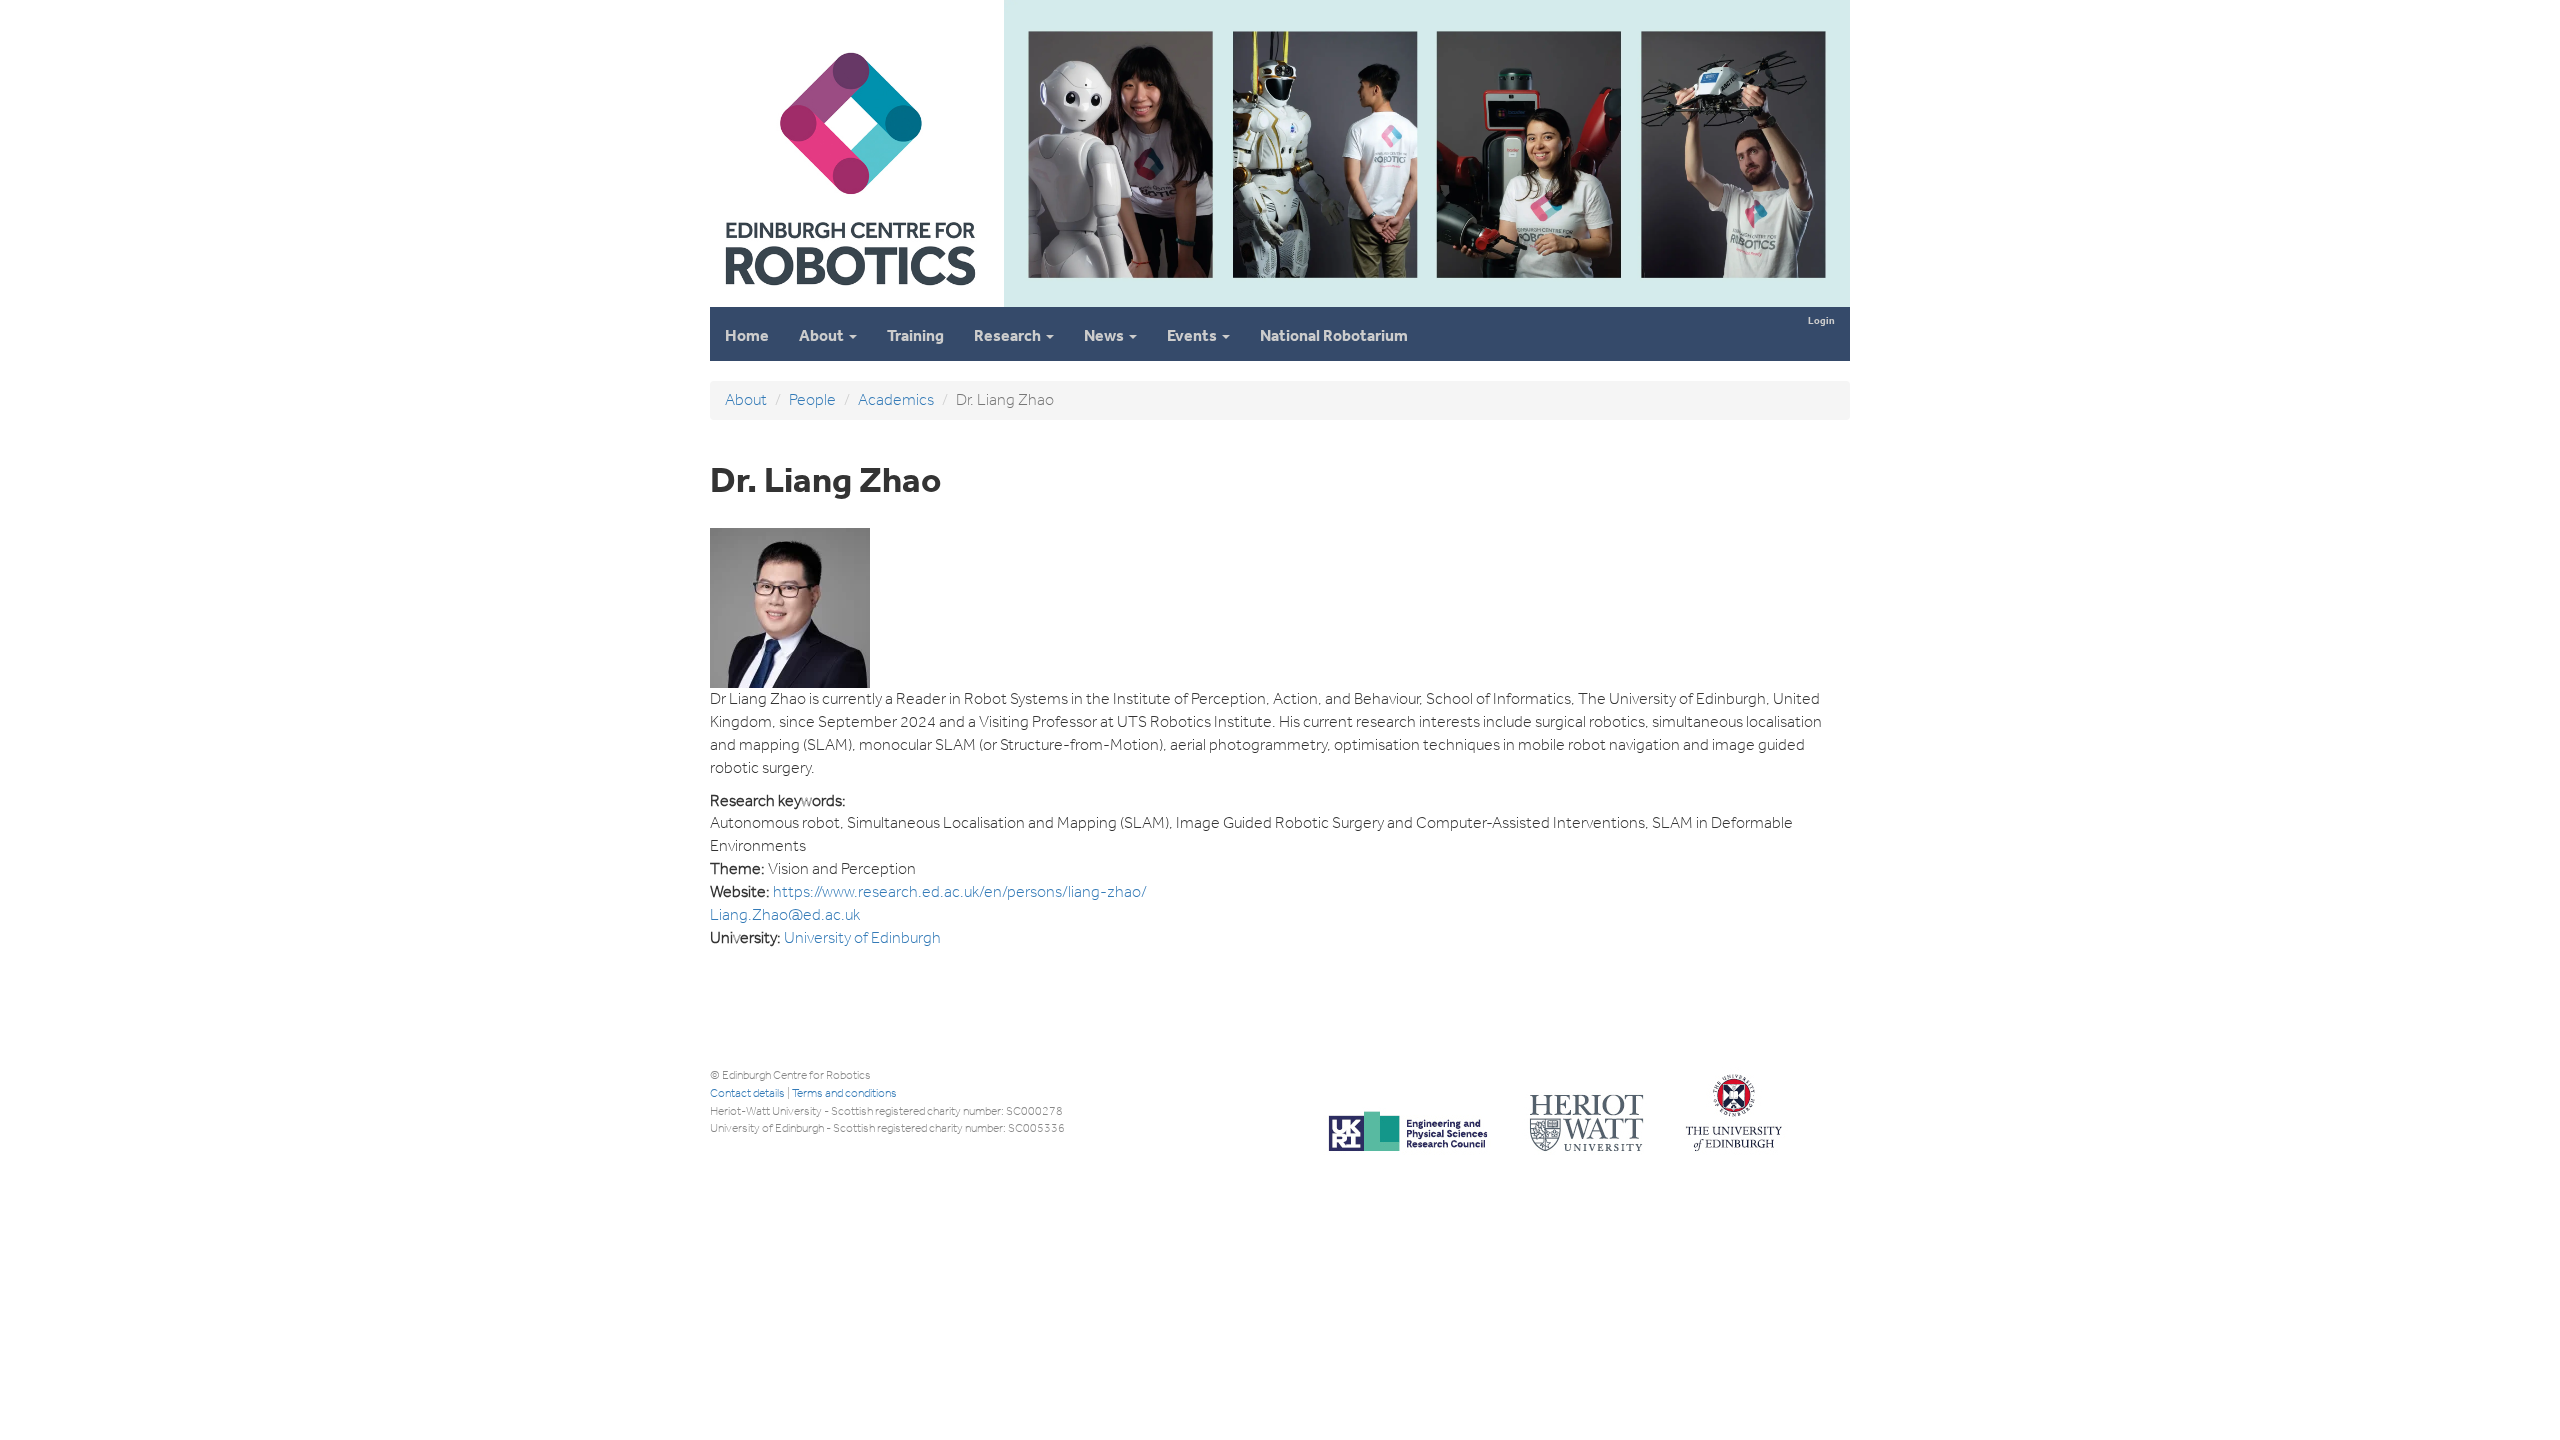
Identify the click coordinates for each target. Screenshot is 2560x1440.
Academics (896, 399)
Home (747, 335)
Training (915, 335)
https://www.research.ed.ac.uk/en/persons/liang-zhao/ (960, 891)
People (812, 399)
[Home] (849, 298)
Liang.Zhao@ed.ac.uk (785, 914)
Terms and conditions (844, 1093)
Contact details (747, 1093)
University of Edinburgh (862, 937)
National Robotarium (1334, 335)
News (1105, 335)
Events (1193, 335)
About (823, 335)
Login (1821, 320)
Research (1009, 335)
